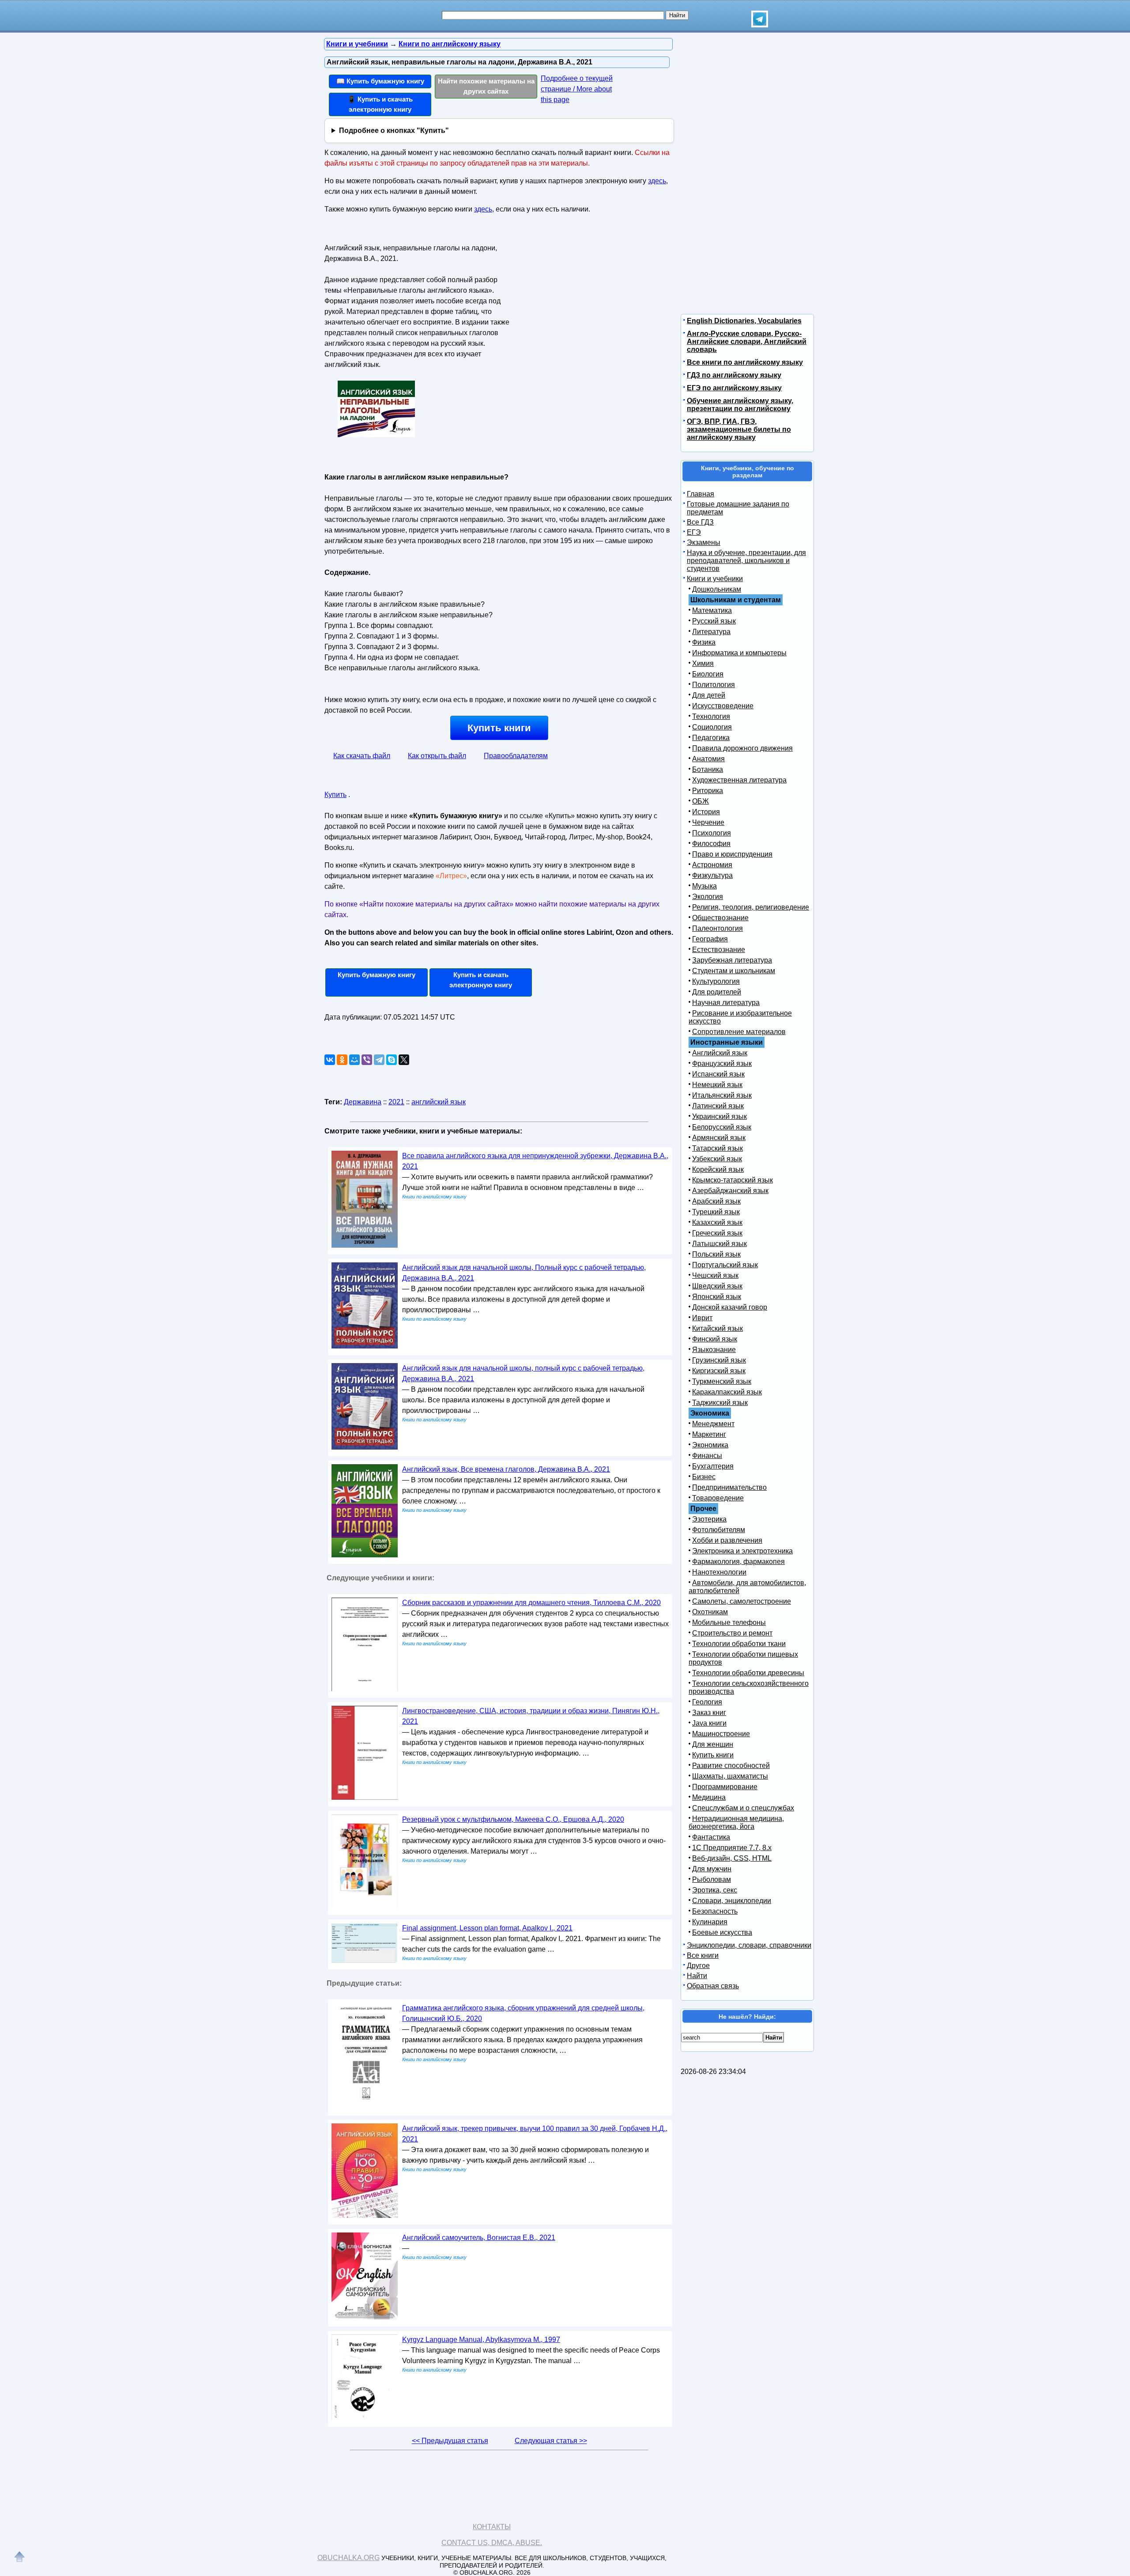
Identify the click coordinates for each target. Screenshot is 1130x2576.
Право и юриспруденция (732, 854)
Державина (363, 1102)
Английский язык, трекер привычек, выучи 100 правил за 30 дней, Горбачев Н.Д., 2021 (535, 2134)
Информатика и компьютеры (739, 653)
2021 (396, 1102)
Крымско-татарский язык (733, 1180)
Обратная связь (713, 1986)
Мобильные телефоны (729, 1622)
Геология (707, 1702)
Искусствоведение (723, 706)
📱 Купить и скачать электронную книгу (380, 104)
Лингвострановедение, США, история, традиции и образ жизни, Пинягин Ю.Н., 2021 (531, 1716)
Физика (704, 642)
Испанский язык (718, 1074)
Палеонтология (718, 928)
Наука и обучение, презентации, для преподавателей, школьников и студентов (746, 561)
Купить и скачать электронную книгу (481, 980)
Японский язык (717, 1297)
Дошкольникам (717, 589)
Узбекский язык (717, 1159)
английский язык (439, 1102)
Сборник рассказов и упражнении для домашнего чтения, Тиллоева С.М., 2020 (531, 1603)
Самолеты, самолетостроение (742, 1601)
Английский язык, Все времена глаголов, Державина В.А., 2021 (506, 1469)
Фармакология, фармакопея (738, 1562)
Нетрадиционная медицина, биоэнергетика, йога (736, 1822)
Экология (708, 897)
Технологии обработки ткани (739, 1644)
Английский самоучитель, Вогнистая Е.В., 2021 (479, 2238)
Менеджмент (713, 1424)
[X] (404, 1060)
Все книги (703, 1955)
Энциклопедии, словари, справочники (749, 1945)
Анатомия (708, 759)
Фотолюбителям (719, 1530)
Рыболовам (712, 1879)
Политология (714, 685)
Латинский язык (718, 1106)
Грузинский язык (719, 1360)
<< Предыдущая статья (450, 2441)
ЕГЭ (694, 532)
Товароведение (718, 1498)
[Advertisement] (589, 296)
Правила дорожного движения (742, 748)
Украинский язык (719, 1116)
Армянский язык (719, 1138)
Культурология (716, 981)
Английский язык (720, 1053)
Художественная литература (739, 780)
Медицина (709, 1797)
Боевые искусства (722, 1932)
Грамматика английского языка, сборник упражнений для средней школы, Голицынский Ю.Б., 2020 (523, 2013)
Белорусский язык (722, 1127)
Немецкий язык (717, 1085)
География (710, 939)
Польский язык (716, 1254)
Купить (335, 795)
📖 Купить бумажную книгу (380, 81)
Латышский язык (719, 1244)
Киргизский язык (719, 1371)
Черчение (708, 822)
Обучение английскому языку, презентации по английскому (740, 405)
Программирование (725, 1787)
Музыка (704, 886)
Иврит (702, 1318)
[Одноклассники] (342, 1060)
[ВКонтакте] (330, 1060)
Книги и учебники (715, 579)
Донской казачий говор (730, 1307)
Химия (703, 663)
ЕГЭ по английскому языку (734, 388)
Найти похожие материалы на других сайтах (486, 86)
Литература (711, 632)
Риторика (708, 791)
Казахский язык (717, 1222)
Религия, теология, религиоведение (751, 907)
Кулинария (710, 1922)
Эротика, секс (715, 1890)
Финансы (707, 1456)
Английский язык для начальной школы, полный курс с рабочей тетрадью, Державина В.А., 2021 (523, 1373)
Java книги (709, 1723)
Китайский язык (718, 1328)
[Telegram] (379, 1060)
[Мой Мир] (354, 1060)
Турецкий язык (716, 1212)
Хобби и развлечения (727, 1540)
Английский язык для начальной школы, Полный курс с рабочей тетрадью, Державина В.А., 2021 (524, 1273)
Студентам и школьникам (734, 971)
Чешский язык (715, 1275)
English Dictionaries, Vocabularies (744, 321)
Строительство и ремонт (732, 1633)
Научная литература (726, 1003)
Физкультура (712, 875)
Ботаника (708, 769)
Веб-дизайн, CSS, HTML (732, 1858)
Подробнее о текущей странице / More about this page (577, 89)
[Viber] (367, 1060)
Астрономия (712, 865)
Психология (712, 833)
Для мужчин (712, 1869)
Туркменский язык (722, 1381)
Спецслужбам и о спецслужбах (743, 1808)
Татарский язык (718, 1148)
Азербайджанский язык (730, 1191)
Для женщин (713, 1744)
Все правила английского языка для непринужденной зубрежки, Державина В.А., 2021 (535, 1161)
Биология (708, 674)
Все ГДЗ (700, 522)
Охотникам (710, 1612)
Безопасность (715, 1911)
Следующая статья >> (551, 2441)
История (706, 812)
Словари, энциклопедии (732, 1901)
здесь (657, 181)
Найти (697, 1976)
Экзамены (704, 542)
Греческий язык (717, 1233)
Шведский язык (717, 1286)
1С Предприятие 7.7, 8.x (732, 1848)
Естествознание (719, 950)
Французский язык (722, 1063)
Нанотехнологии (719, 1572)
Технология (711, 716)
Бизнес (704, 1477)
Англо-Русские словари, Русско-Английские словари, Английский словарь (747, 342)
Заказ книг (709, 1713)
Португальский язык (725, 1265)
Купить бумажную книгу (377, 975)
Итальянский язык (722, 1095)
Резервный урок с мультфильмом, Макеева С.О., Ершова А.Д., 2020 (513, 1819)
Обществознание (720, 918)
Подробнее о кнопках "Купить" (394, 130)
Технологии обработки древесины (748, 1673)
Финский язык (715, 1339)
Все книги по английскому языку (745, 362)
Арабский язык (716, 1201)
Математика (712, 610)
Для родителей (717, 992)
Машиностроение (721, 1734)
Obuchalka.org (348, 2558)
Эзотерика (709, 1519)
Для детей (709, 695)
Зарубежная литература (732, 960)
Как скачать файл (362, 756)
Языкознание (714, 1350)
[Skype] (392, 1060)
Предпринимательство (729, 1487)
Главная (701, 494)
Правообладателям (516, 756)
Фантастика (711, 1837)
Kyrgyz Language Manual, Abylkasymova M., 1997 (481, 2340)
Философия (711, 844)
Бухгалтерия (713, 1466)
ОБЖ (701, 801)
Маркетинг (709, 1434)
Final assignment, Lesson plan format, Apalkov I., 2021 (487, 1928)
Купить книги (499, 728)
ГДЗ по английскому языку (734, 375)
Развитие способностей (731, 1766)
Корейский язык (718, 1169)
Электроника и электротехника (742, 1551)
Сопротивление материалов (739, 1032)
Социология (712, 727)
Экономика (710, 1445)
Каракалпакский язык (727, 1392)
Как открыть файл (437, 756)
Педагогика (711, 738)
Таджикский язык (720, 1403)
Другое (698, 1966)
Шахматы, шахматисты (730, 1776)
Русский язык (714, 621)
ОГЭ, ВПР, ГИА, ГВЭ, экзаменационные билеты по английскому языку (739, 429)
